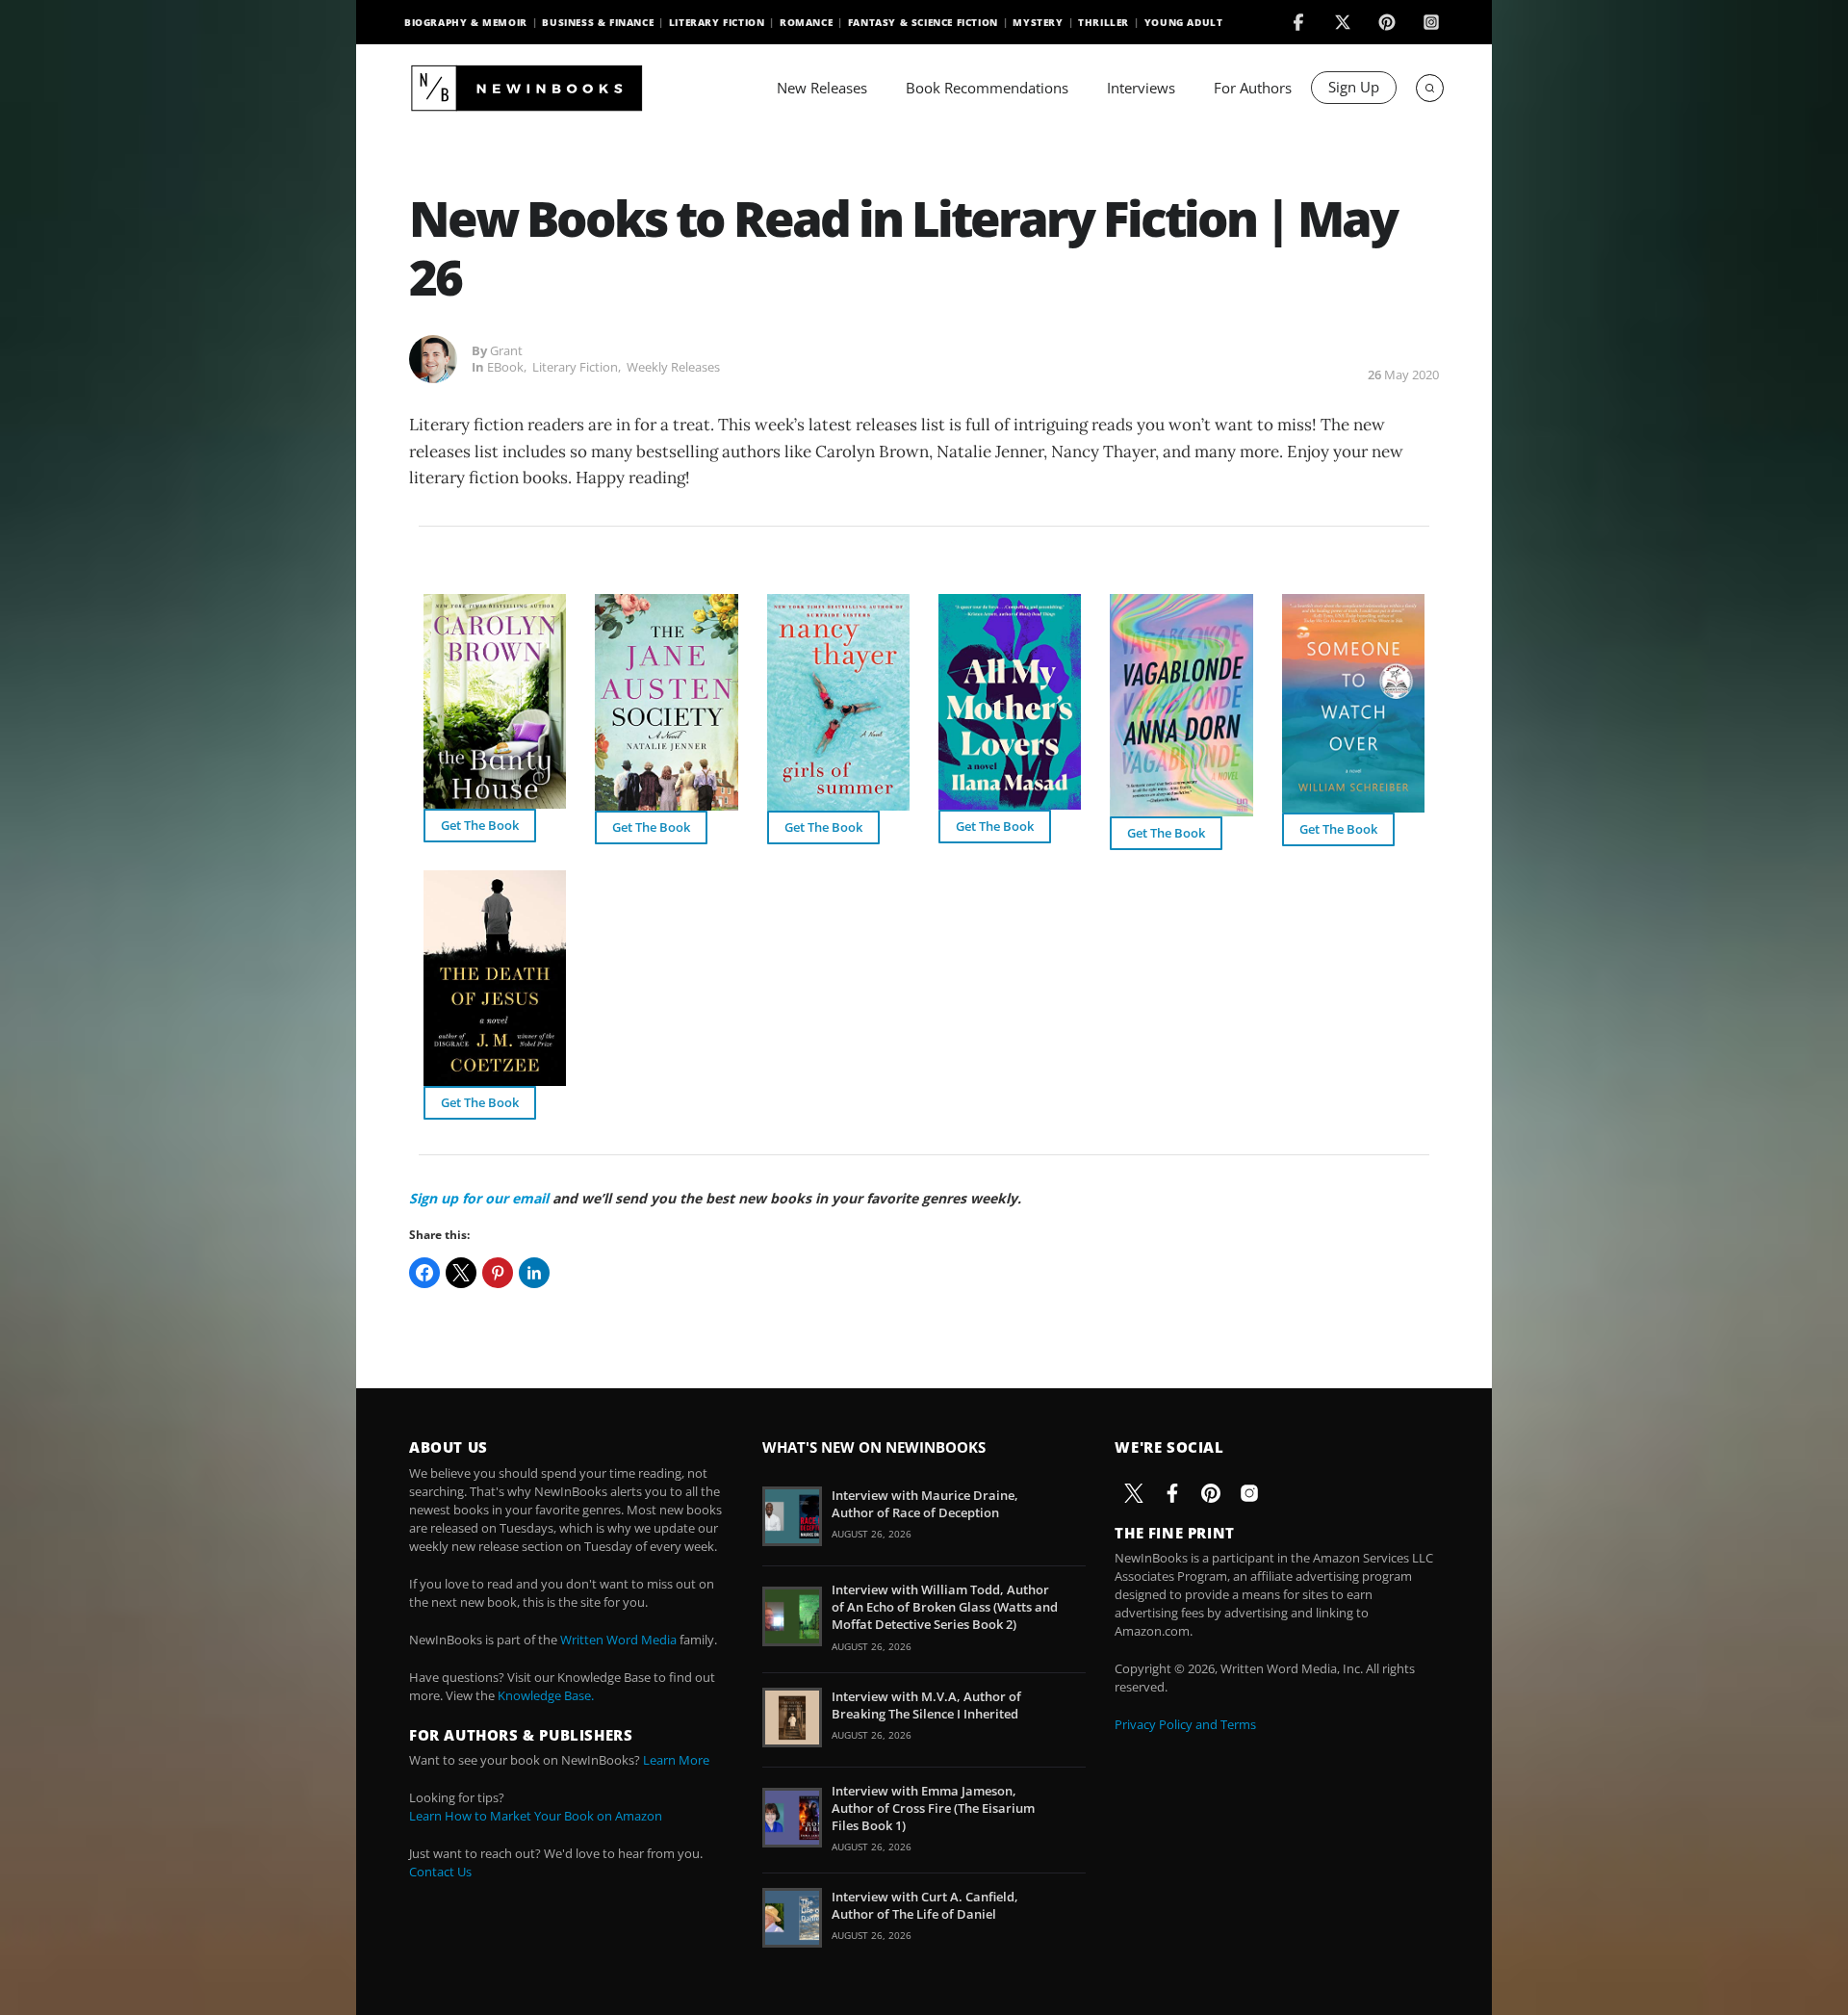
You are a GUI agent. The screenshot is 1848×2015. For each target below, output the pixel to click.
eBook (505, 367)
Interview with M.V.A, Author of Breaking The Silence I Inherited (926, 1705)
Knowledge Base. (546, 1695)
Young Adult (1184, 22)
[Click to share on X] (461, 1273)
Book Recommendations (987, 88)
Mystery (1038, 22)
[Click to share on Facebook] (424, 1273)
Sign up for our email (479, 1198)
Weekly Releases (673, 367)
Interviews (1141, 88)
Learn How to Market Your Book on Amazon (536, 1816)
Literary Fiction (717, 22)
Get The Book (480, 825)
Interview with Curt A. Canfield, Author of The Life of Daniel (925, 1905)
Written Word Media (618, 1640)
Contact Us (440, 1872)
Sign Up (1354, 87)
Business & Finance (598, 22)
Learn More (676, 1760)
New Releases (822, 88)
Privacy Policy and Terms (1185, 1724)
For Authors (1253, 88)
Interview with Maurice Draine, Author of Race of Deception (925, 1504)
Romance (806, 22)
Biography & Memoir (466, 22)
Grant (506, 350)
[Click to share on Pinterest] (498, 1273)
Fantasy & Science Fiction (923, 22)
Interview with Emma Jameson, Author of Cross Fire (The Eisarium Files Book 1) (933, 1808)
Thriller (1104, 22)
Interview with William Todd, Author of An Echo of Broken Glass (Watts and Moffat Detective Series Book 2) (945, 1607)
